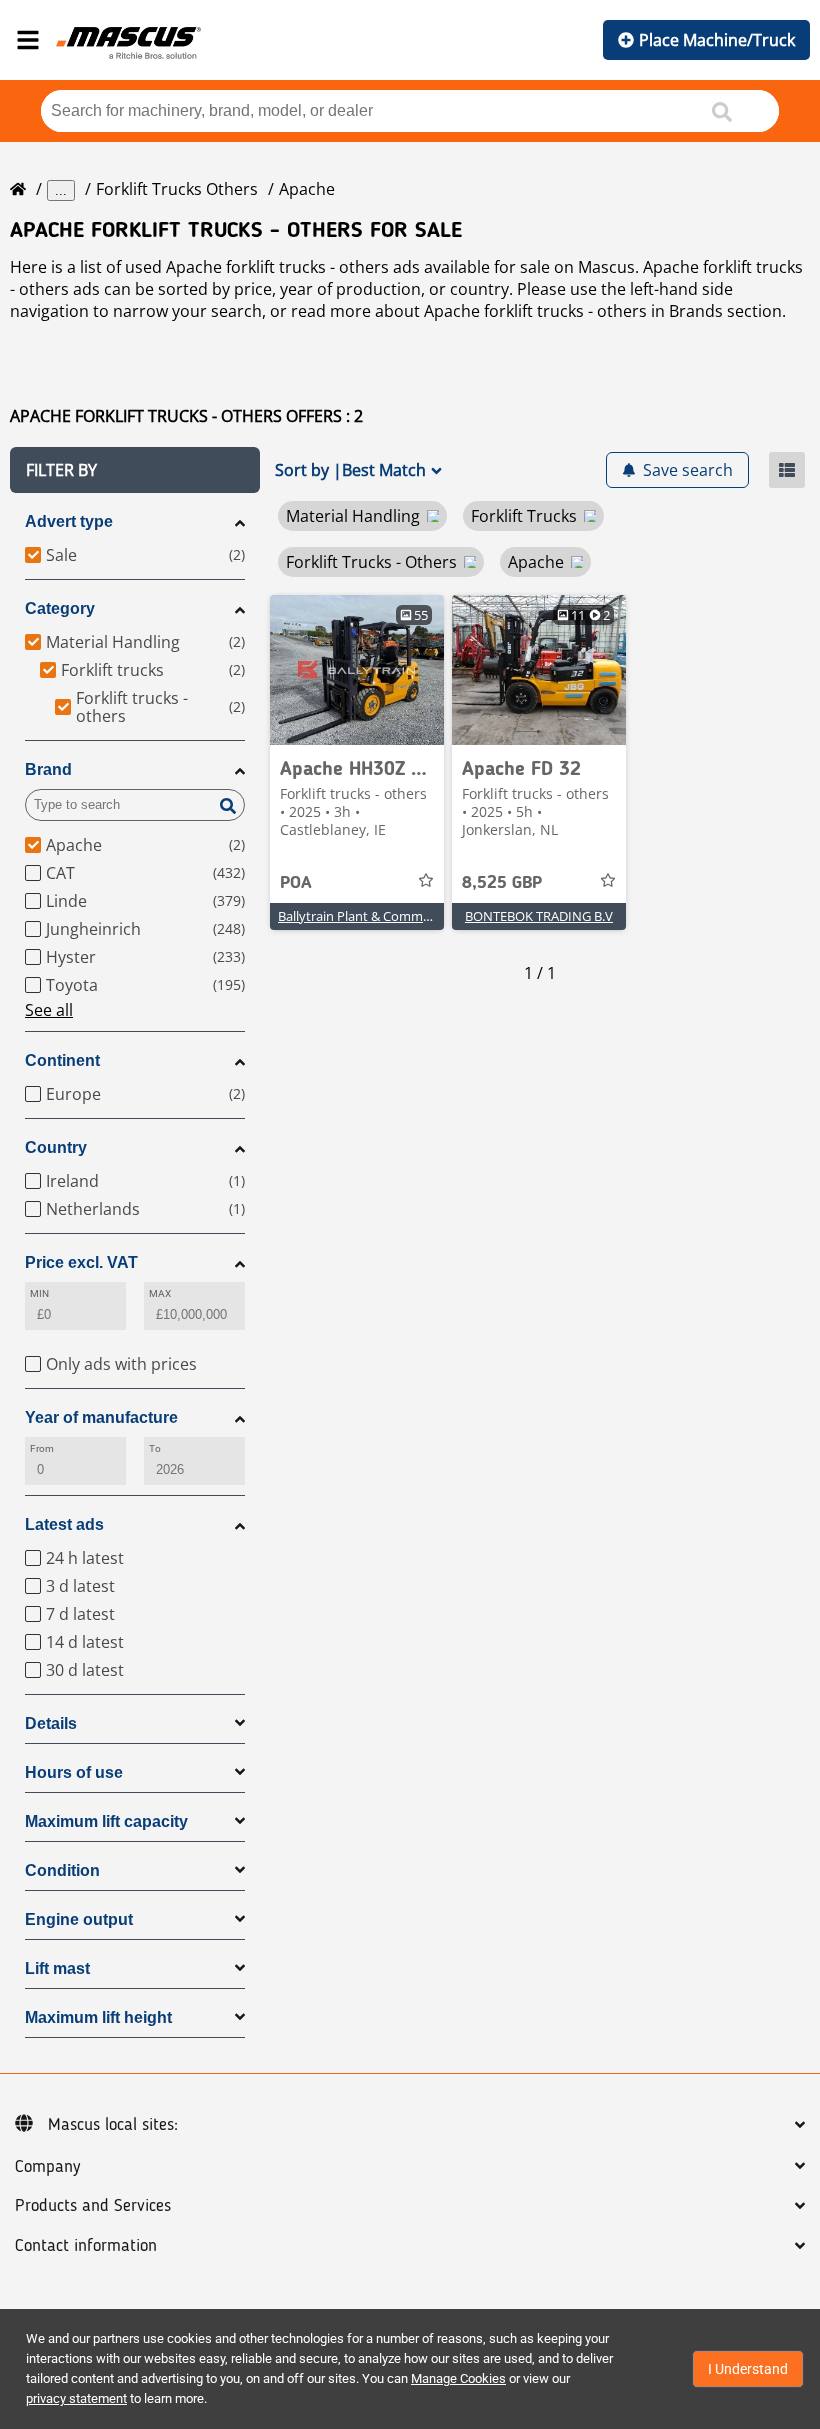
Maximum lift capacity (106, 1821)
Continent (62, 1060)
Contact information (86, 2246)
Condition (62, 1870)
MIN (39, 1293)
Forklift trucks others (177, 189)
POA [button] (296, 883)
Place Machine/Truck (717, 40)
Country (56, 1147)
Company (47, 2167)
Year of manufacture (101, 1417)
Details (51, 1723)
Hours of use (74, 1772)
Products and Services (93, 2206)
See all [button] (49, 1010)
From (42, 1448)
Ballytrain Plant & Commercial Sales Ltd (394, 916)
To (155, 1448)
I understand (748, 2369)
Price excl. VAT (81, 1262)
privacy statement (76, 2398)
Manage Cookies (458, 2378)
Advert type (69, 521)
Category (60, 608)
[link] (357, 670)
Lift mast (57, 1968)
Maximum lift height (98, 2017)
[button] (135, 470)
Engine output (79, 1919)
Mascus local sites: (113, 2125)
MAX (160, 1293)
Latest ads (64, 1524)
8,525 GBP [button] (502, 883)
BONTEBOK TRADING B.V (539, 916)
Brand (48, 769)
